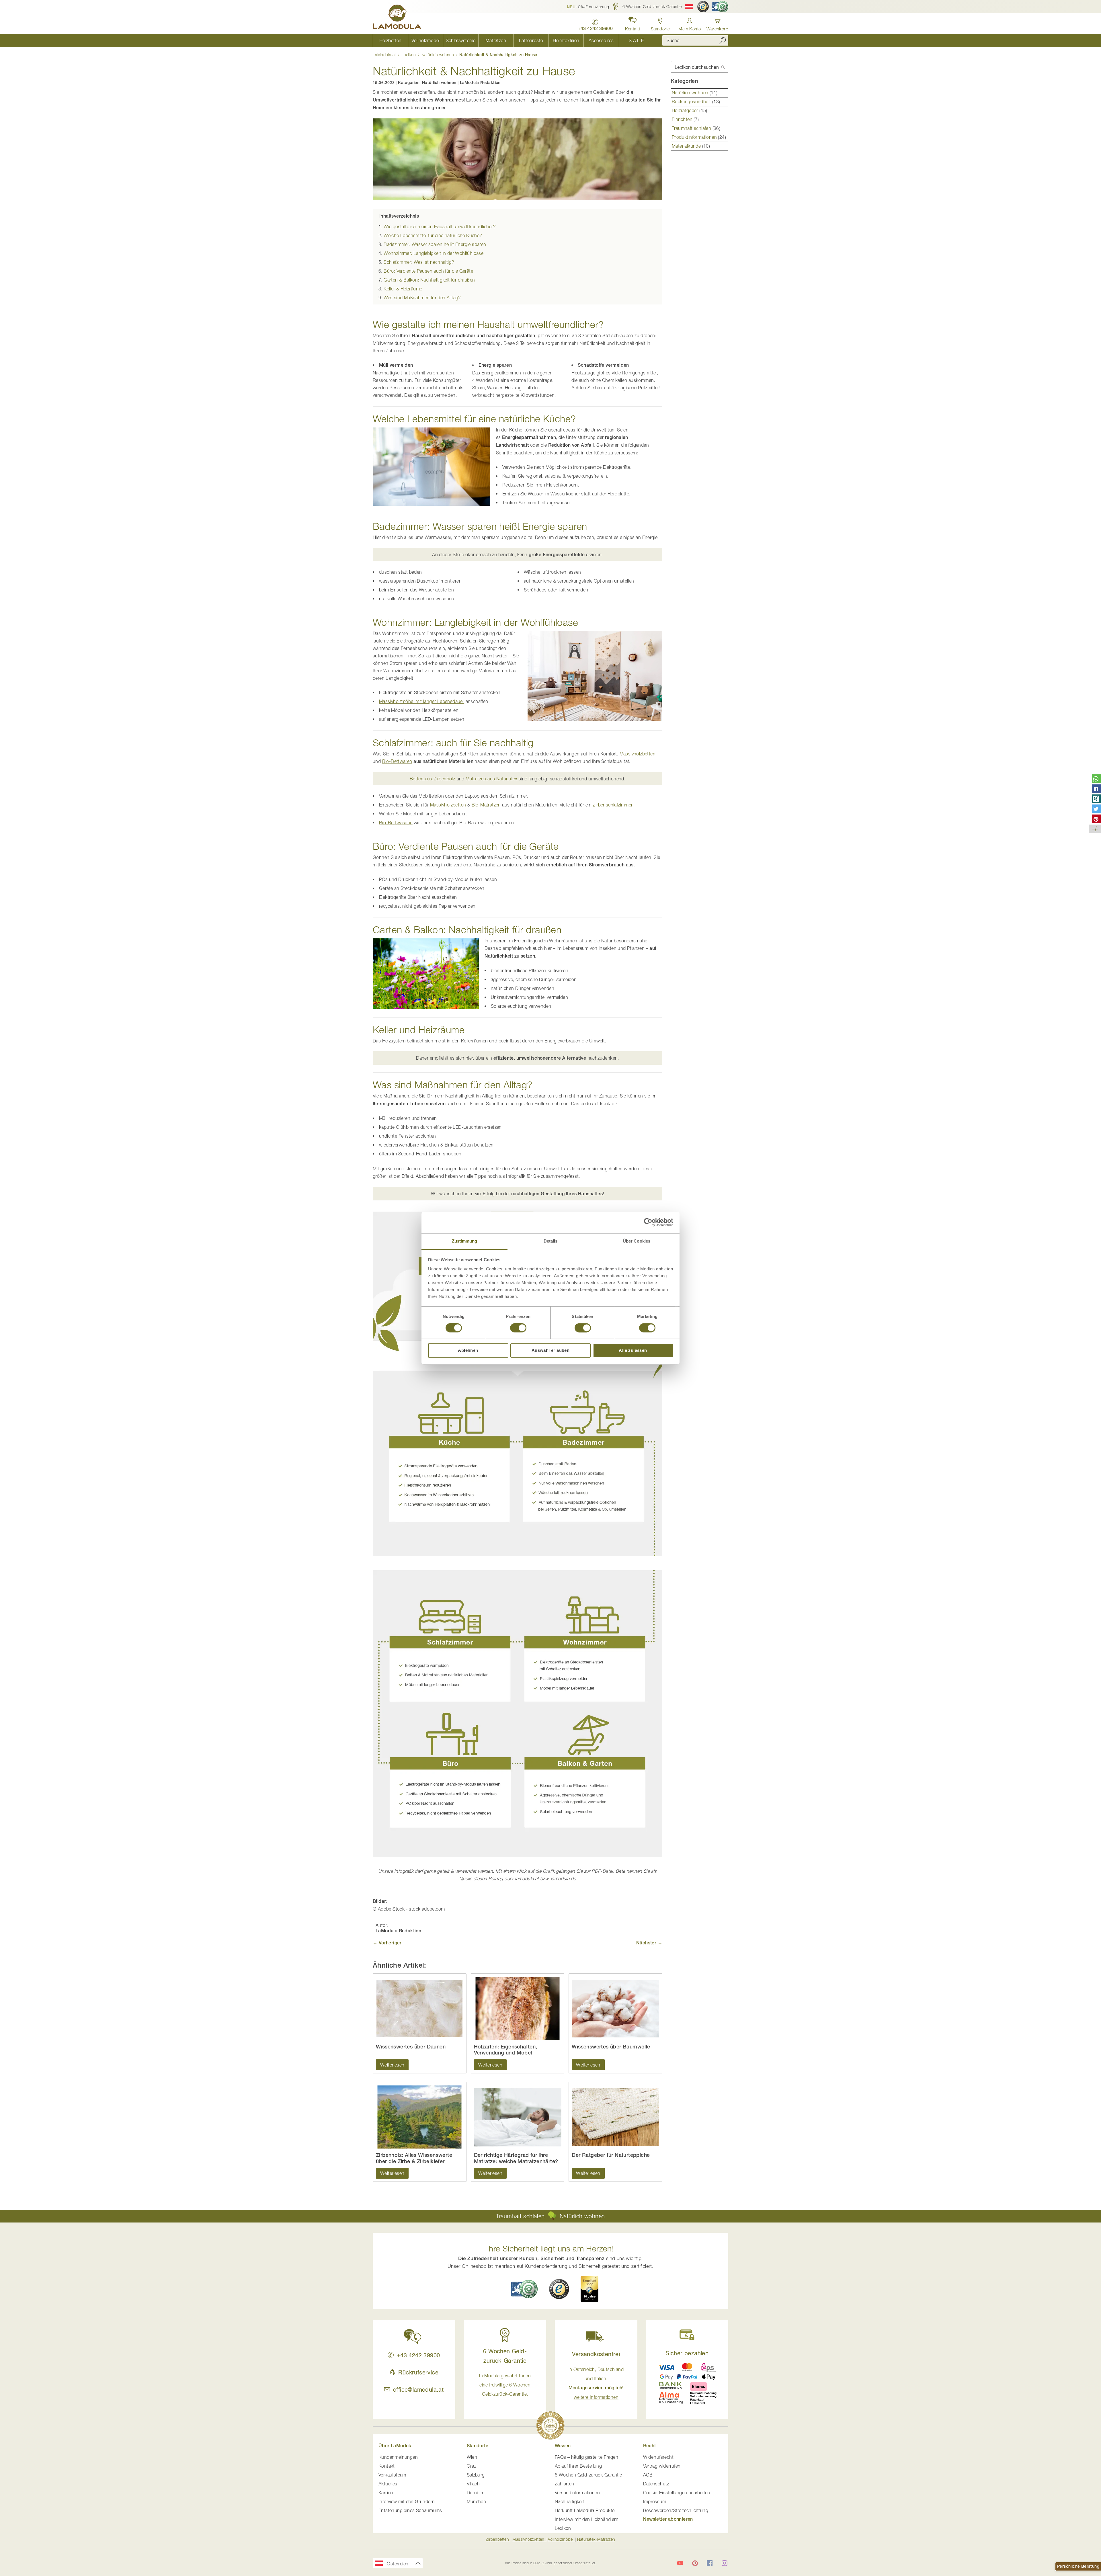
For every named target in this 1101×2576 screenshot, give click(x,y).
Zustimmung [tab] (465, 1241)
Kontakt (387, 2466)
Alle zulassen (633, 1351)
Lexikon (409, 55)
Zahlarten (565, 2484)
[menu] (513, 40)
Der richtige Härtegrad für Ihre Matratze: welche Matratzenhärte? (516, 2158)
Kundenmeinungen (398, 2457)
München (477, 2501)
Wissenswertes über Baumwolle (611, 2047)
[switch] (518, 1328)
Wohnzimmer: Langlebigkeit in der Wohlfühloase (434, 253)
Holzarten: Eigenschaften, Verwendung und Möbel (506, 2050)
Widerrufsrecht (658, 2457)
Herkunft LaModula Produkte (585, 2510)
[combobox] (695, 40)
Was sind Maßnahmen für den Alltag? (422, 298)
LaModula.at (385, 55)
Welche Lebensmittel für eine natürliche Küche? (433, 235)
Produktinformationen (695, 137)
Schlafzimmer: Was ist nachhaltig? (419, 262)
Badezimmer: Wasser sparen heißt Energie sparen (435, 244)
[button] (588, 7)
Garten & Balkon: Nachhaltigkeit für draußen (429, 280)
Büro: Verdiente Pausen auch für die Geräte (428, 271)
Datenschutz (656, 2484)
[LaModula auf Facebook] (710, 2563)
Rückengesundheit (692, 101)
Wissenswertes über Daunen (411, 2047)
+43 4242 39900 (418, 2355)
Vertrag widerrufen (662, 2466)
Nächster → (649, 1943)
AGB (648, 2475)
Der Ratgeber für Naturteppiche (611, 2155)
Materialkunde (687, 146)
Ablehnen (468, 1351)
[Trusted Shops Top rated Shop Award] (589, 2289)
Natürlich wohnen (438, 55)
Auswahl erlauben (550, 1351)
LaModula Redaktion (480, 83)
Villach (473, 2484)
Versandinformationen (577, 2493)
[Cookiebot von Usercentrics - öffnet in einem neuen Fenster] (648, 1222)
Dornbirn (476, 2493)
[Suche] (723, 40)
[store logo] (397, 18)
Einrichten (683, 119)
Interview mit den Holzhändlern (587, 2519)
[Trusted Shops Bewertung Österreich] (559, 2289)
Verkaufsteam (392, 2475)
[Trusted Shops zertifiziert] (703, 7)
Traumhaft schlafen (692, 128)
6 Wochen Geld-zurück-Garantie (588, 2475)
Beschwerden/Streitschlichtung (676, 2510)
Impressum (655, 2501)
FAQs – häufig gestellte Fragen (586, 2457)
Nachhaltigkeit (570, 2501)
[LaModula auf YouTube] (680, 2563)
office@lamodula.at (418, 2390)
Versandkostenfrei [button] (596, 2354)
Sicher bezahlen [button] (687, 2353)
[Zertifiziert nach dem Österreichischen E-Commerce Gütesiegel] (524, 2289)
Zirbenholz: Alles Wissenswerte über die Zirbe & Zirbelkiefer (414, 2158)
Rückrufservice (418, 2372)
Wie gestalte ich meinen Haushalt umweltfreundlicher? (440, 226)
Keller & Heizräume (403, 289)
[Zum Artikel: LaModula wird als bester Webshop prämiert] (550, 2426)
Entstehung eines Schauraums (410, 2510)
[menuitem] (390, 40)
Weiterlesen (392, 2065)
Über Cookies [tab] (637, 1241)
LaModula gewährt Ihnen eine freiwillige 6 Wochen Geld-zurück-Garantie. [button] (505, 2385)
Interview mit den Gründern (407, 2501)
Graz (472, 2466)
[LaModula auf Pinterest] (695, 2563)
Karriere (386, 2493)
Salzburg (476, 2475)
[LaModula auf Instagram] (725, 2563)
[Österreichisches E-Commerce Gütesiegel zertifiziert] (720, 7)
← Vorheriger (387, 1943)
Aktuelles (388, 2484)
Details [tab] (551, 1241)
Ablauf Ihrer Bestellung (578, 2466)
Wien (472, 2457)
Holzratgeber (686, 110)
